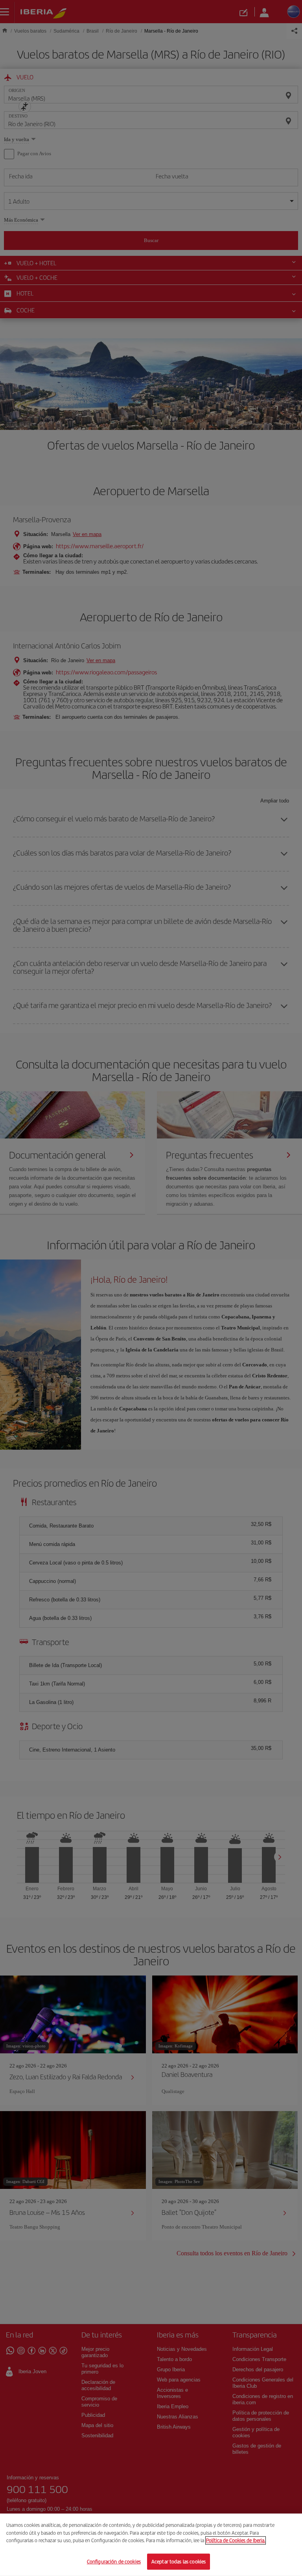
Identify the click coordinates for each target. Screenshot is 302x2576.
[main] (151, 2545)
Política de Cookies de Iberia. (236, 2540)
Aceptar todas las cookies (179, 2561)
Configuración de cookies (114, 2561)
